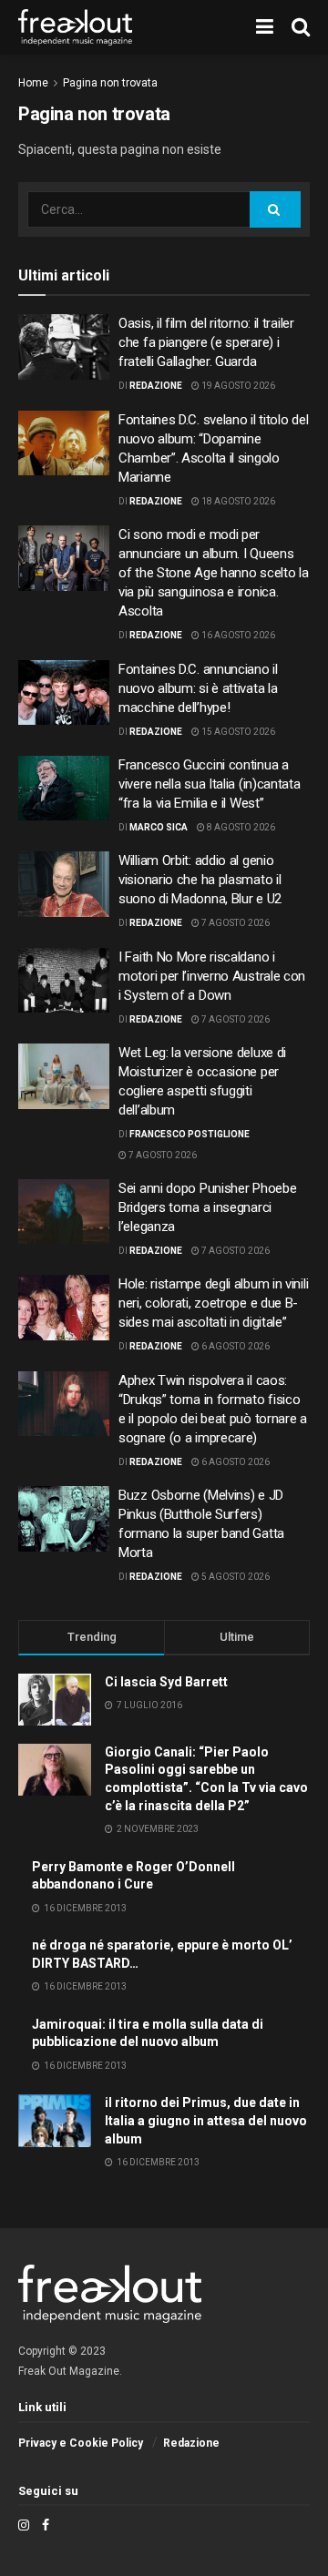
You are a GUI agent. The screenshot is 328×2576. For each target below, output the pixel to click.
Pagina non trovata (110, 83)
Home (33, 83)
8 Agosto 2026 (240, 827)
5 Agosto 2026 (235, 1577)
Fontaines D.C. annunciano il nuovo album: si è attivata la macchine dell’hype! (198, 688)
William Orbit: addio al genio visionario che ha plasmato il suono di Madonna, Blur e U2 (200, 880)
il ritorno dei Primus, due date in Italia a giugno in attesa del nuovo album (206, 2120)
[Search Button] (275, 209)
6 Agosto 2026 (235, 1346)
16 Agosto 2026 (237, 635)
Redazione (156, 386)
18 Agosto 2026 (237, 501)
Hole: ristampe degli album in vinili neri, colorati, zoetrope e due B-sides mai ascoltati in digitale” (213, 1303)
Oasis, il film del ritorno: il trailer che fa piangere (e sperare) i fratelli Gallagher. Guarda (206, 342)
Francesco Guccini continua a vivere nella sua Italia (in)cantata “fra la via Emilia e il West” (210, 784)
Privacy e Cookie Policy (81, 2443)
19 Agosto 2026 (237, 386)
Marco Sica (159, 827)
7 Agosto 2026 (235, 923)
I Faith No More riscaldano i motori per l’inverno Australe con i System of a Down (212, 976)
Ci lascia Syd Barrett (166, 1682)
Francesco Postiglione (190, 1134)
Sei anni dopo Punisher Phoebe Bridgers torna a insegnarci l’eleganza (207, 1207)
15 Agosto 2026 (237, 732)
